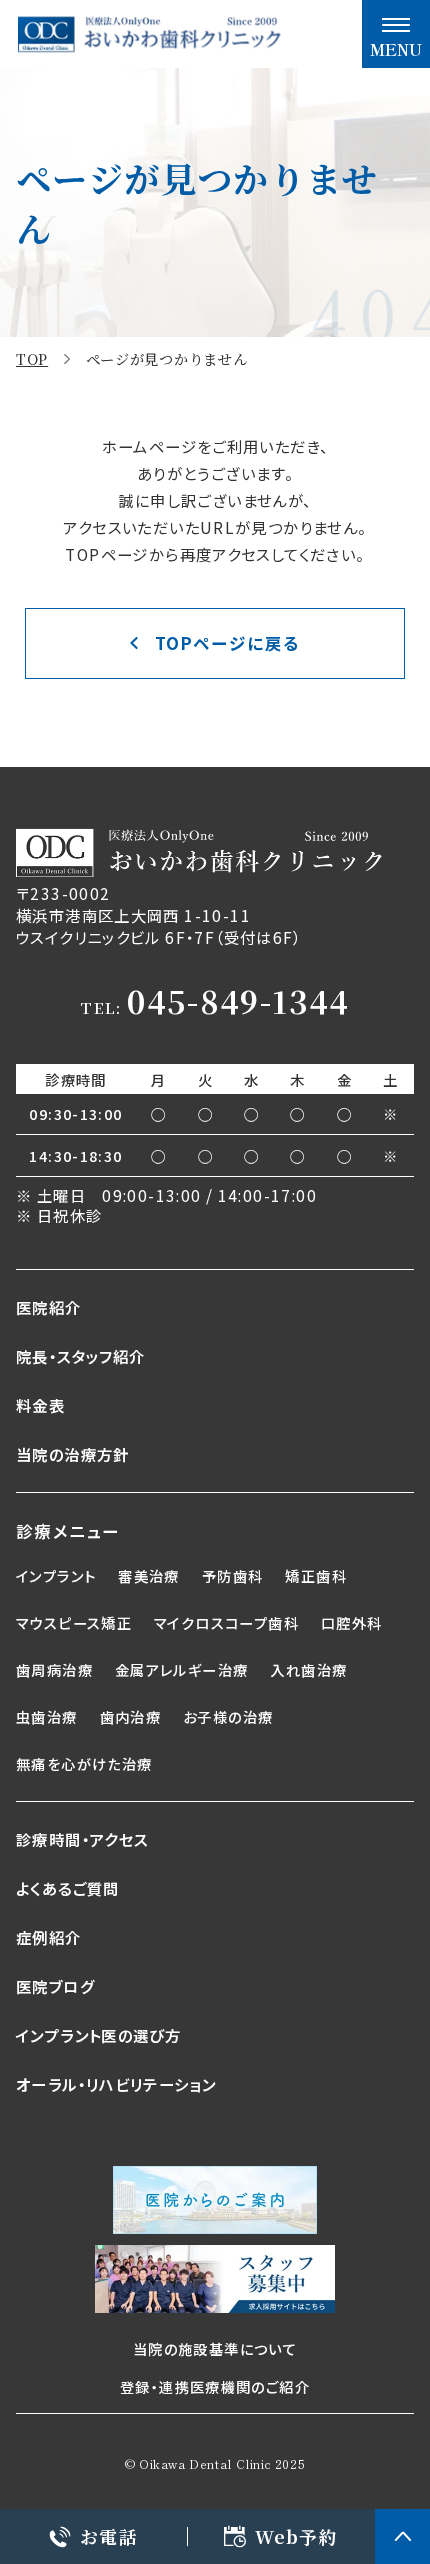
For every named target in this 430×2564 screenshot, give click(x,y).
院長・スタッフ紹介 (80, 1356)
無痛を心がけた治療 (84, 1763)
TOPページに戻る (227, 643)
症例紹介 (49, 1937)
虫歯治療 (47, 1716)
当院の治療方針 (73, 1454)
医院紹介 (49, 1307)
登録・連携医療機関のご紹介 (215, 2386)
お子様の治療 (228, 1716)
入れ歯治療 (308, 1669)
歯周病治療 (54, 1669)
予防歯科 (233, 1575)
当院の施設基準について (215, 2348)
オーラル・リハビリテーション (116, 2084)
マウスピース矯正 (74, 1622)
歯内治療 (131, 1716)
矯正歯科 (316, 1575)
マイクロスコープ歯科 (226, 1622)
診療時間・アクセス (82, 1839)
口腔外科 (352, 1622)
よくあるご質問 (68, 1888)
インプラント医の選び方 (98, 2035)
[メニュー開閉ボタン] (396, 34)
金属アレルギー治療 (181, 1669)
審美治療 (149, 1575)
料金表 (40, 1405)
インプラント (56, 1575)
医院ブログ (55, 1986)
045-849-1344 (238, 1001)
